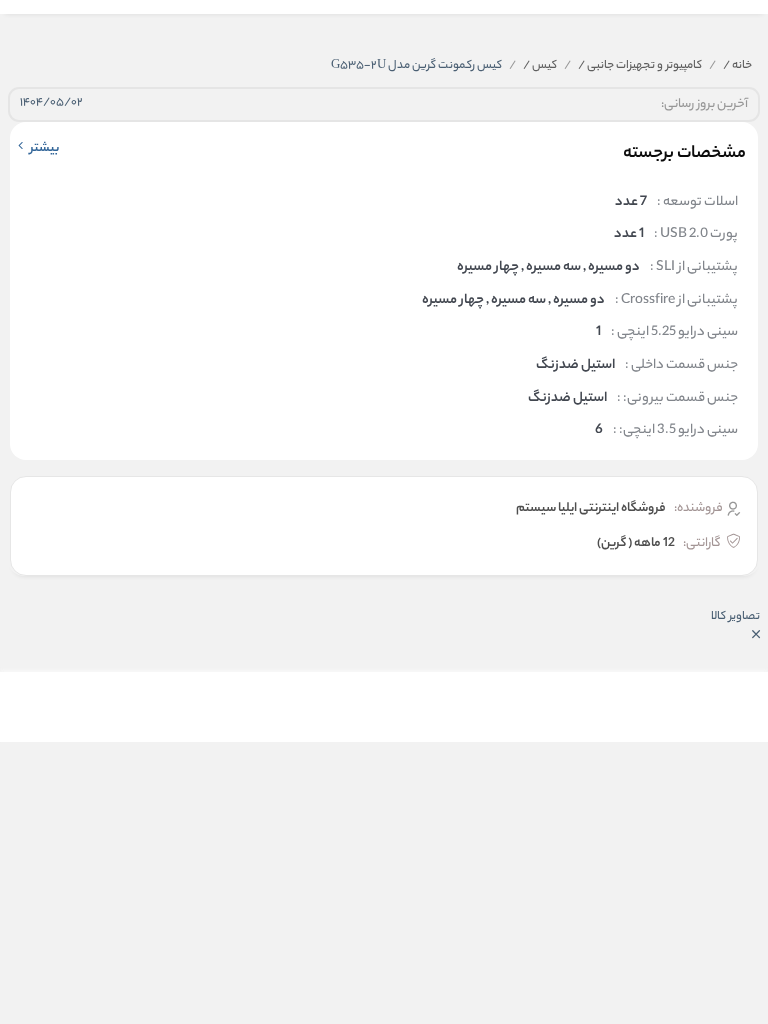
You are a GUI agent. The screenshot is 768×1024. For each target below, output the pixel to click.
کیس (540, 66)
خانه (737, 66)
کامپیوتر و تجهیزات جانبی (640, 66)
